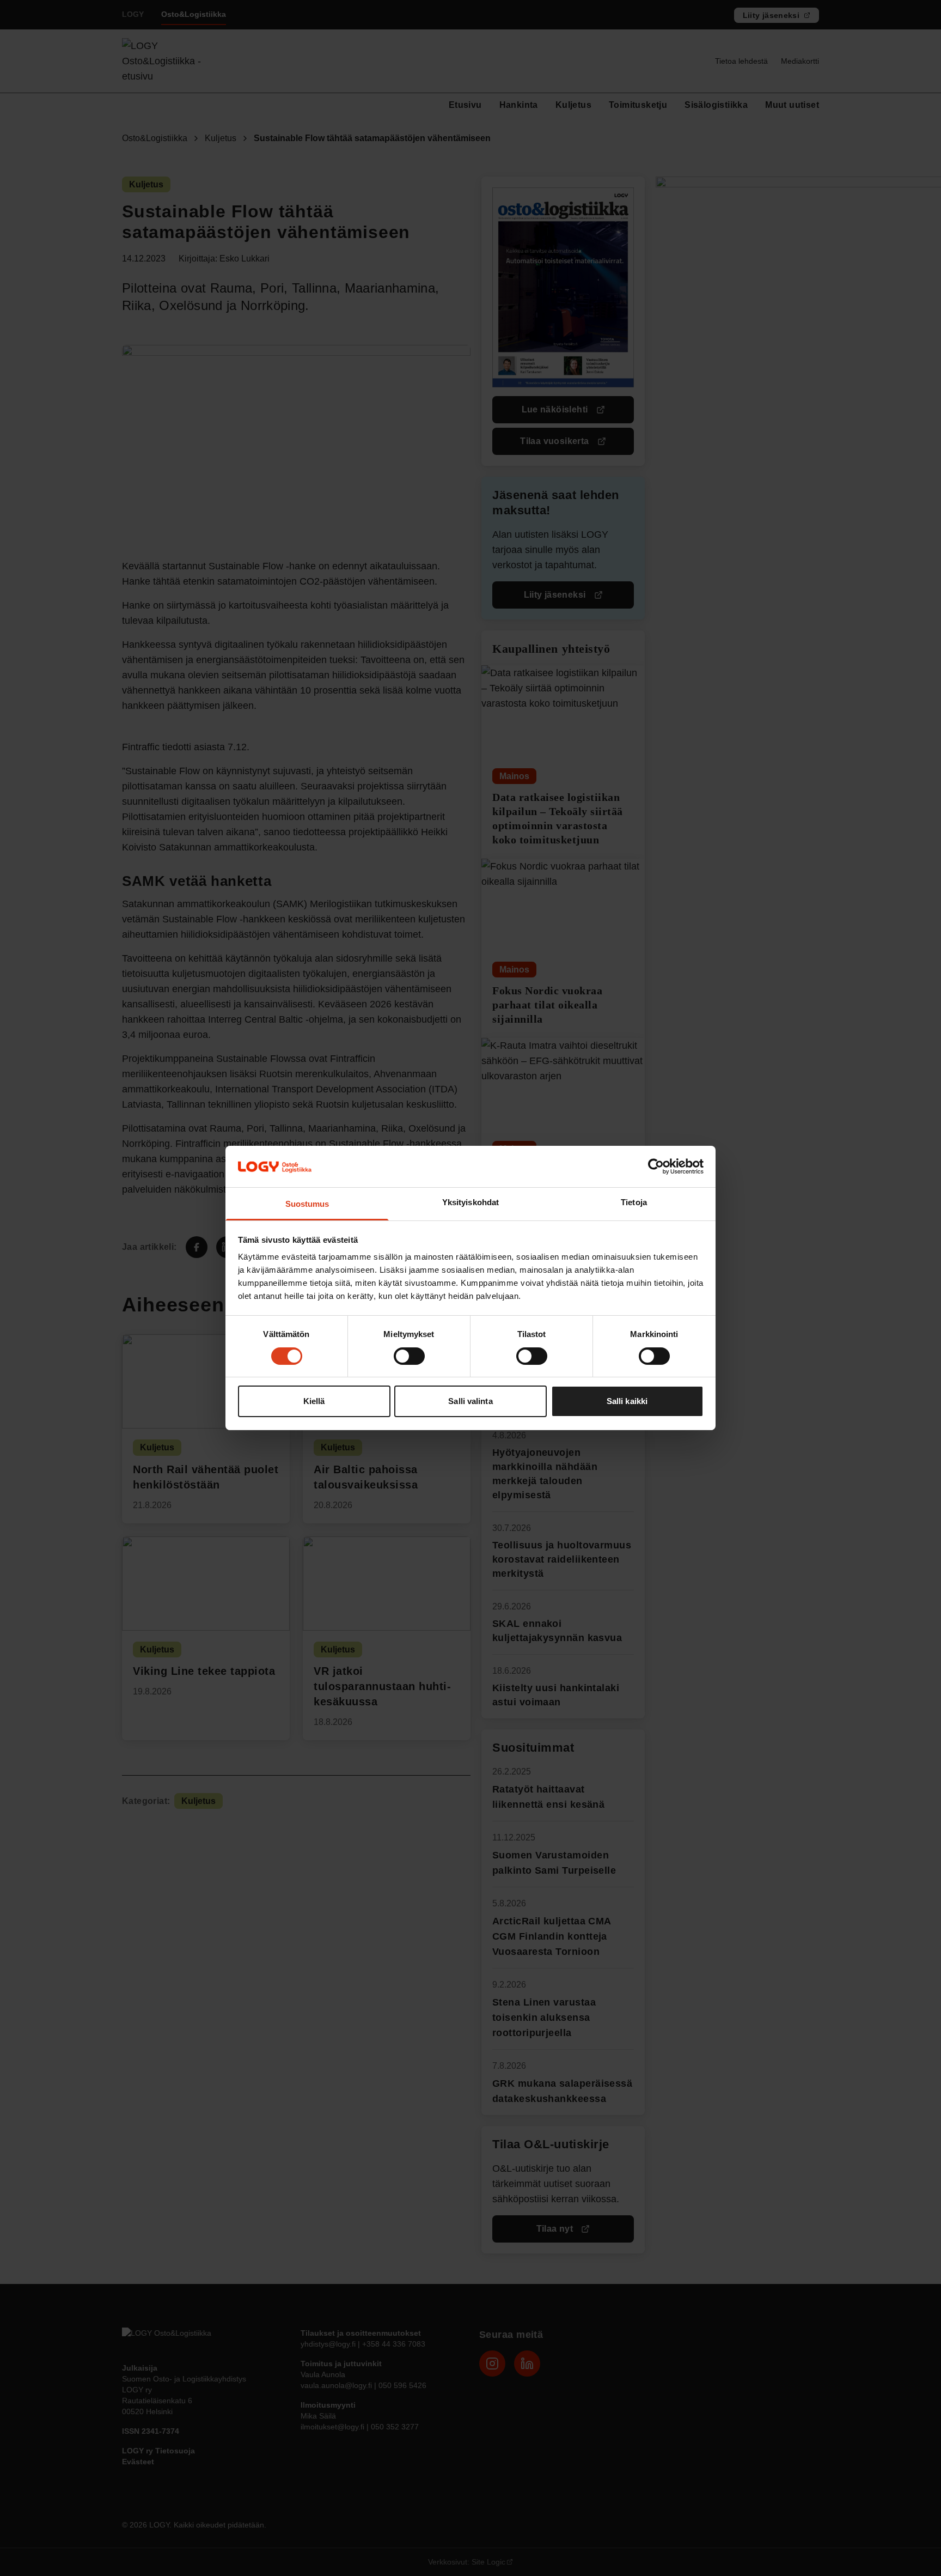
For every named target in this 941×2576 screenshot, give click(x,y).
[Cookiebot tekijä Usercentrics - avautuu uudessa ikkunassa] (656, 1167)
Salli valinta (470, 1402)
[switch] (409, 1356)
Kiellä (314, 1402)
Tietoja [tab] (634, 1203)
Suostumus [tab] (307, 1204)
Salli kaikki (627, 1402)
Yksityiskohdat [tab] (471, 1203)
